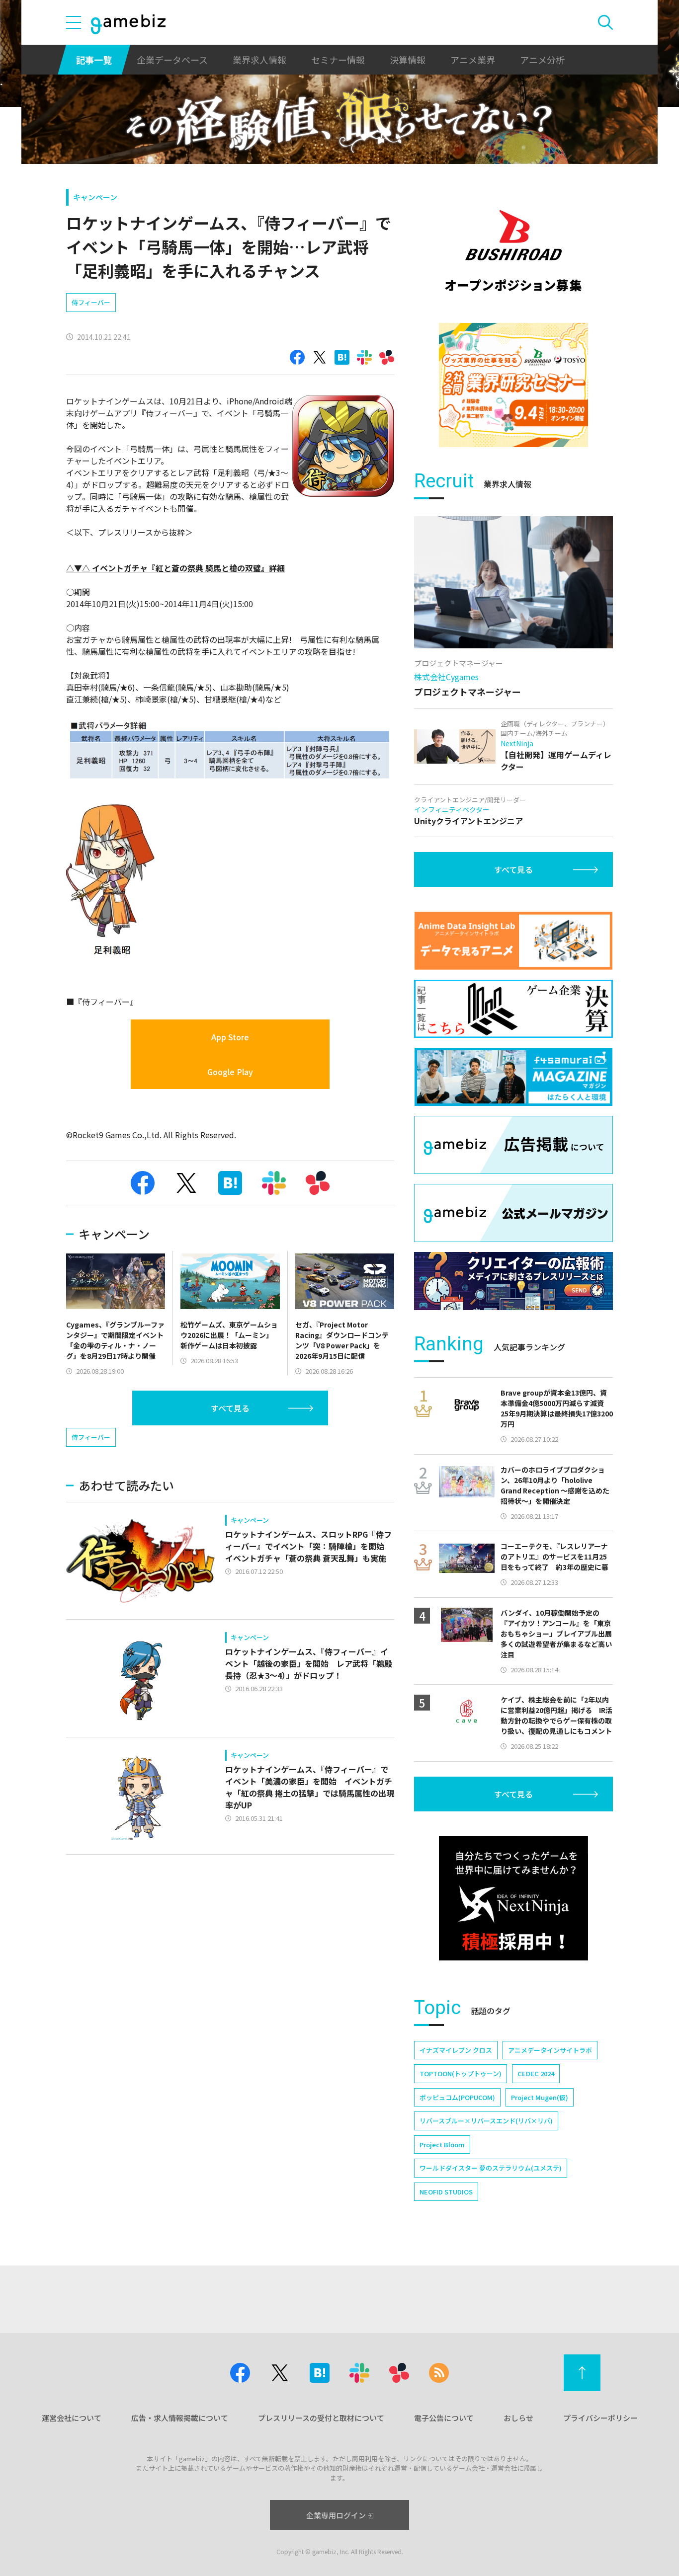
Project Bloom (442, 2145)
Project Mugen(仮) (540, 2097)
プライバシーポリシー (600, 2418)
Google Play (230, 1072)
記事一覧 (94, 60)
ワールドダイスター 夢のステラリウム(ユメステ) (491, 2168)
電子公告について (444, 2418)
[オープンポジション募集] (513, 251)
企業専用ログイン (336, 2515)
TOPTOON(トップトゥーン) (461, 2073)
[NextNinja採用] (513, 1898)
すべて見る (230, 1408)
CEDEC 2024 (536, 2073)
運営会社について (72, 2418)
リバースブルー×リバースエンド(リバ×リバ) (486, 2121)
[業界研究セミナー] (513, 385)
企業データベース (172, 60)
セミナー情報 (338, 60)
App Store (230, 1037)
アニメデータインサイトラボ (550, 2050)
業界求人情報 (259, 60)
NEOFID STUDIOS (446, 2192)
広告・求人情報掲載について (180, 2418)
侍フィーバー (91, 302)
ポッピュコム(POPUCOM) (457, 2097)
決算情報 (408, 60)
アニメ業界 (473, 60)
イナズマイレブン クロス (456, 2050)
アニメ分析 (542, 60)
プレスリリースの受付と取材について (321, 2418)
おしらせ (518, 2418)
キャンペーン (95, 197)
